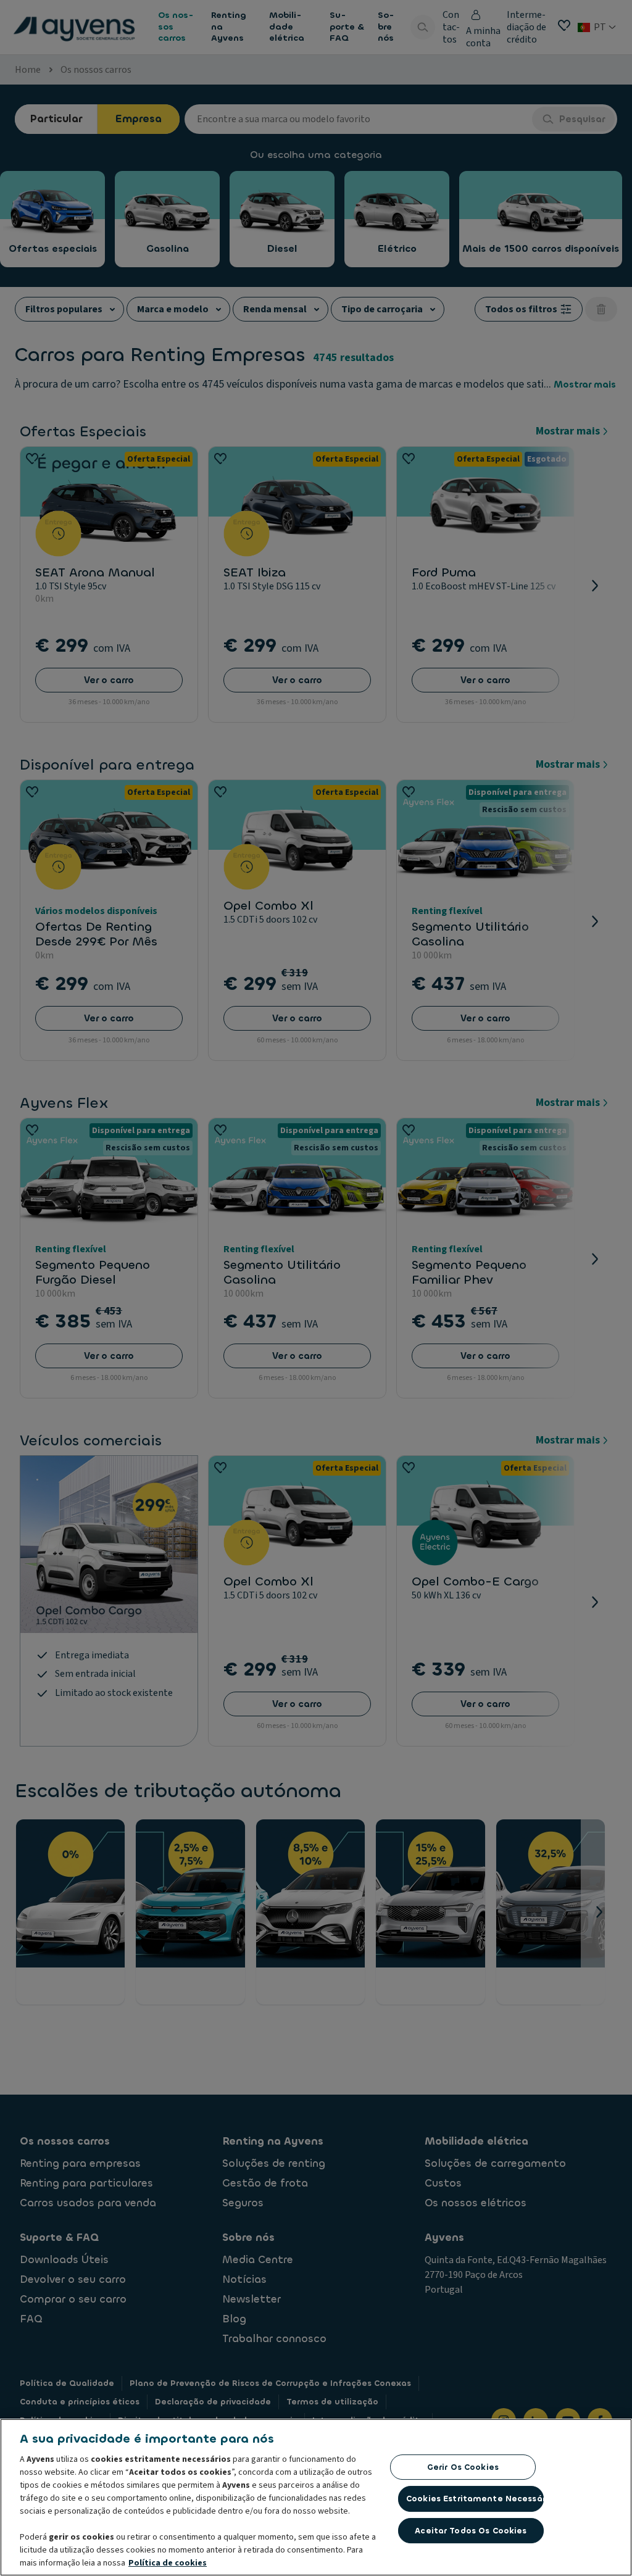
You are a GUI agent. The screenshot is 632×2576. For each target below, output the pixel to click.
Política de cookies (168, 2563)
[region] (316, 2497)
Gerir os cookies (463, 2467)
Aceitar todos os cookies (471, 2531)
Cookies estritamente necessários (475, 2499)
